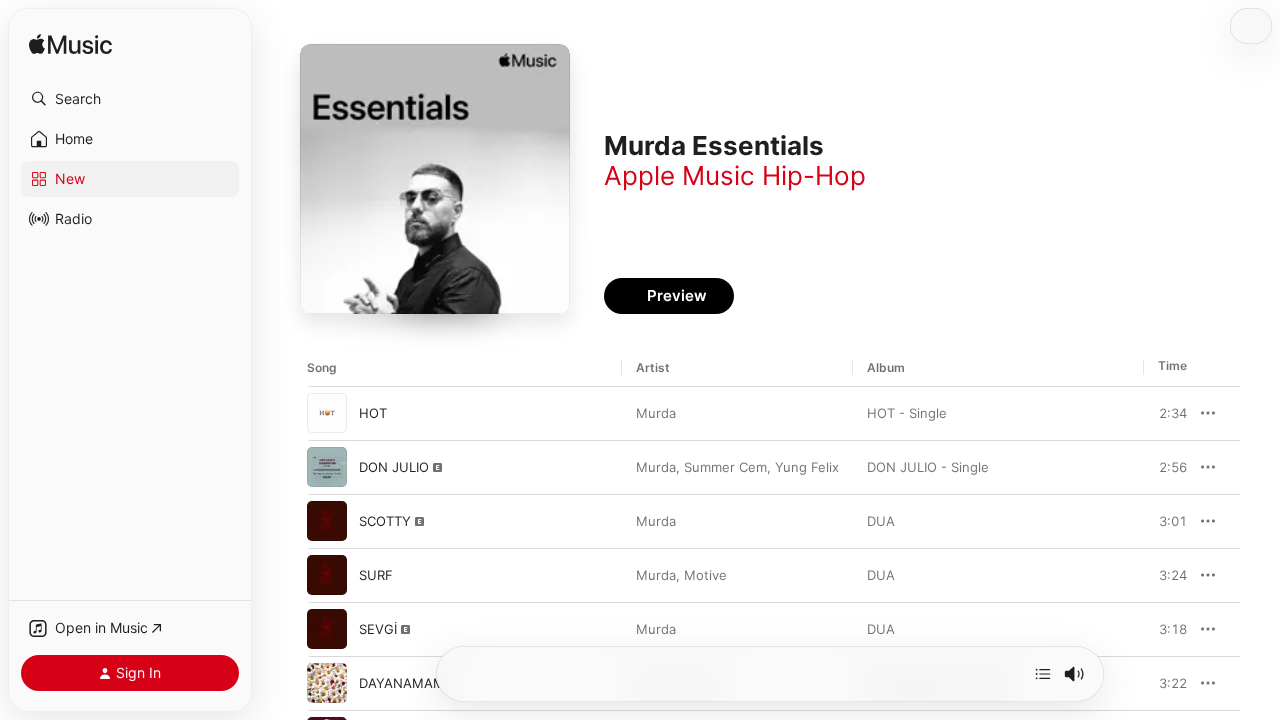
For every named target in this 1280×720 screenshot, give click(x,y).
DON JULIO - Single (928, 467)
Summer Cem (725, 467)
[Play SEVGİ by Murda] (327, 629)
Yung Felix (807, 467)
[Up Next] (1043, 674)
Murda (656, 413)
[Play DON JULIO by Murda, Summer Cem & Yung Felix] (327, 467)
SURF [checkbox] (376, 575)
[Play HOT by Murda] (327, 413)
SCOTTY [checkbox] (385, 521)
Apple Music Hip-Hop (735, 175)
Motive (705, 575)
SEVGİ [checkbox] (378, 629)
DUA (881, 521)
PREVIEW (1165, 413)
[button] (130, 99)
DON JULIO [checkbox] (394, 467)
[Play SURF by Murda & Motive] (327, 575)
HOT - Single (907, 413)
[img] (70, 45)
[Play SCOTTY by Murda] (327, 521)
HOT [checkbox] (373, 413)
